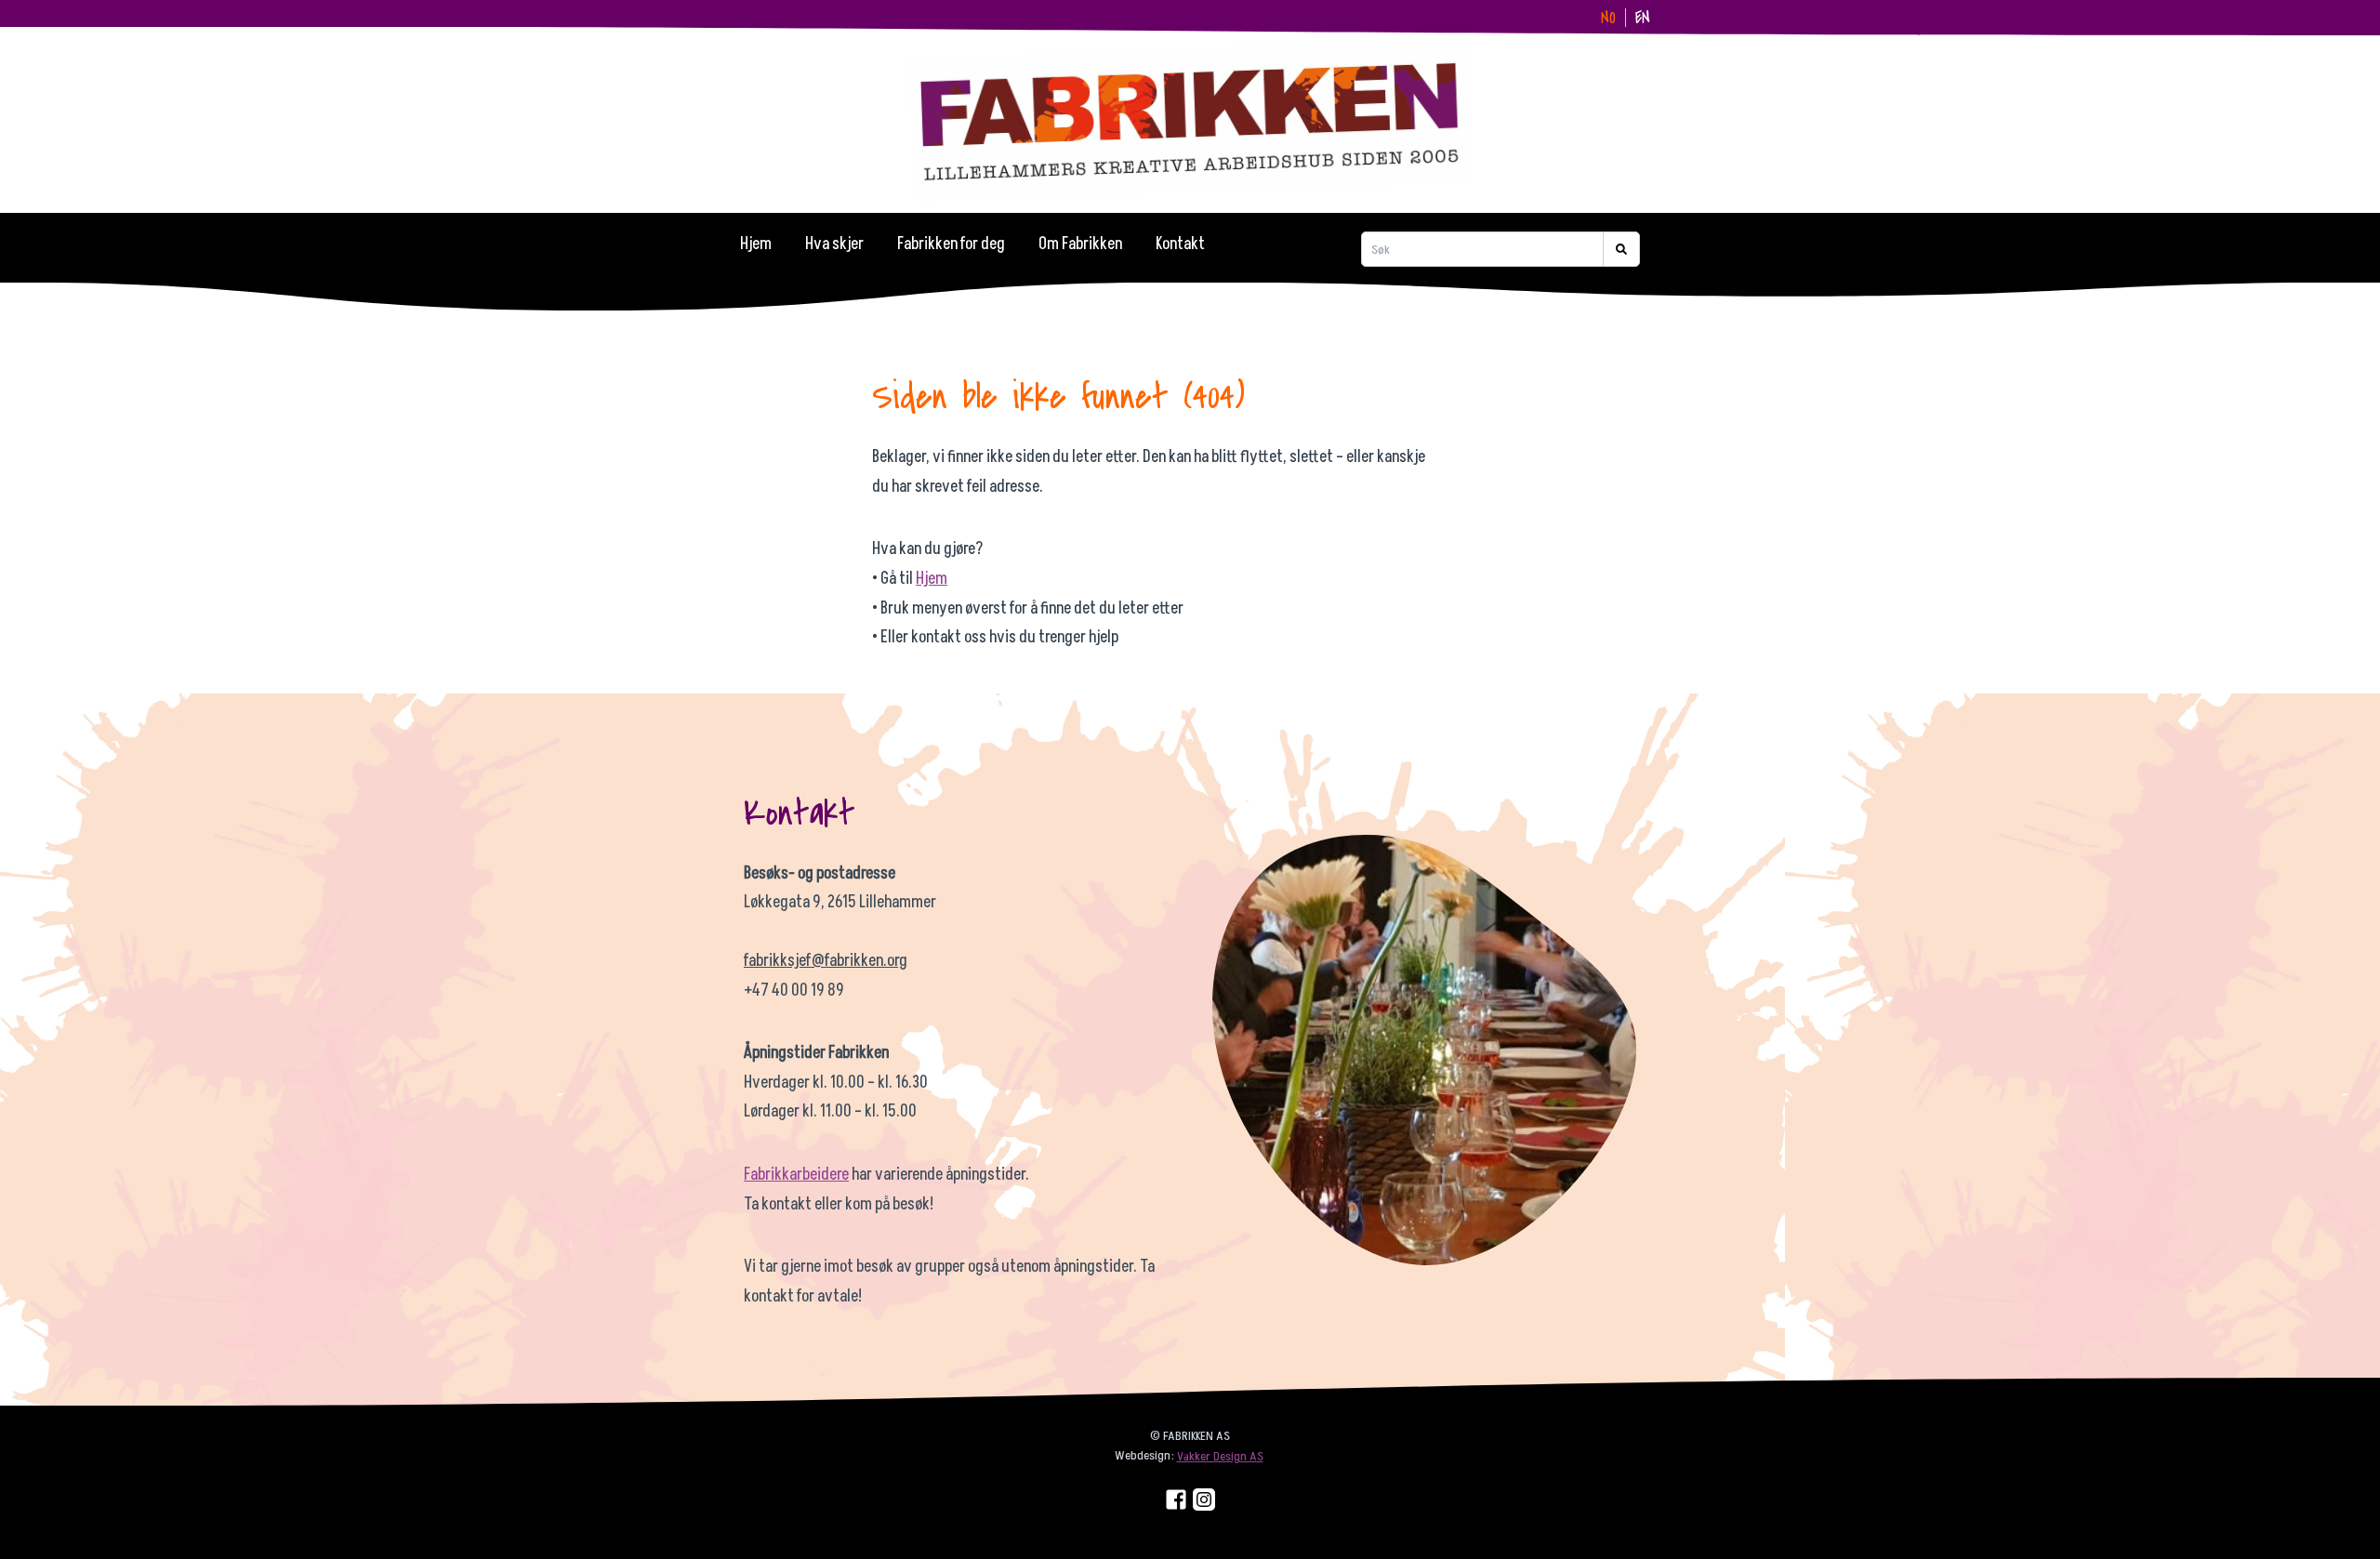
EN (1643, 18)
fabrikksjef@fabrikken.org (826, 961)
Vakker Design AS (1220, 1456)
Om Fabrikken (1080, 244)
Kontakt (1180, 244)
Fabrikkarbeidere (796, 1175)
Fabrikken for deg (951, 244)
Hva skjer (834, 244)
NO (1608, 18)
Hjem (756, 244)
